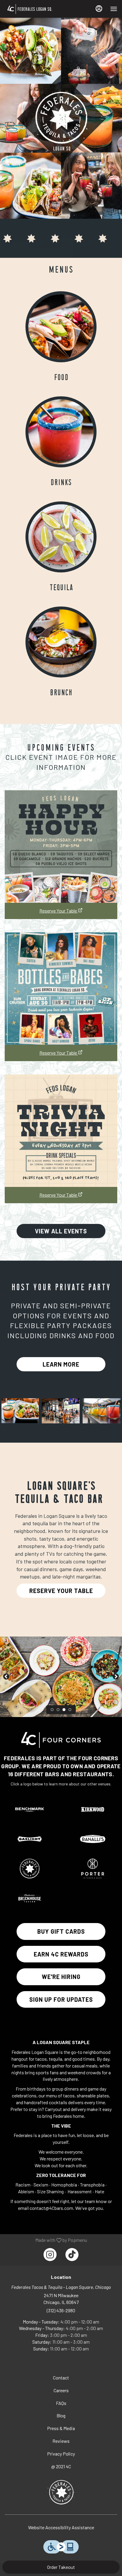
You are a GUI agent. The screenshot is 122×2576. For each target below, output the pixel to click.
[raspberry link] (61, 431)
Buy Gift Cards (61, 1931)
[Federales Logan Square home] (42, 9)
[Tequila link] (61, 536)
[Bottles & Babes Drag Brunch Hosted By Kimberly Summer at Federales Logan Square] (61, 989)
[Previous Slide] (6, 1677)
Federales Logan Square (61, 2492)
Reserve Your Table (58, 911)
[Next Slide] (116, 1677)
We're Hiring (61, 1977)
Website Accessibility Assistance (61, 2527)
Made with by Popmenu (46, 2240)
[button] (20, 1411)
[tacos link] (61, 326)
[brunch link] (61, 641)
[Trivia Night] (61, 1131)
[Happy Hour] (61, 847)
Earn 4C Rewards (61, 1954)
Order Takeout (61, 2567)
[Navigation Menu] (114, 9)
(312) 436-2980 (61, 2310)
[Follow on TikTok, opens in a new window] (72, 2255)
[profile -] (99, 9)
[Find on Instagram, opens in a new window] (50, 2255)
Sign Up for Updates (61, 1999)
